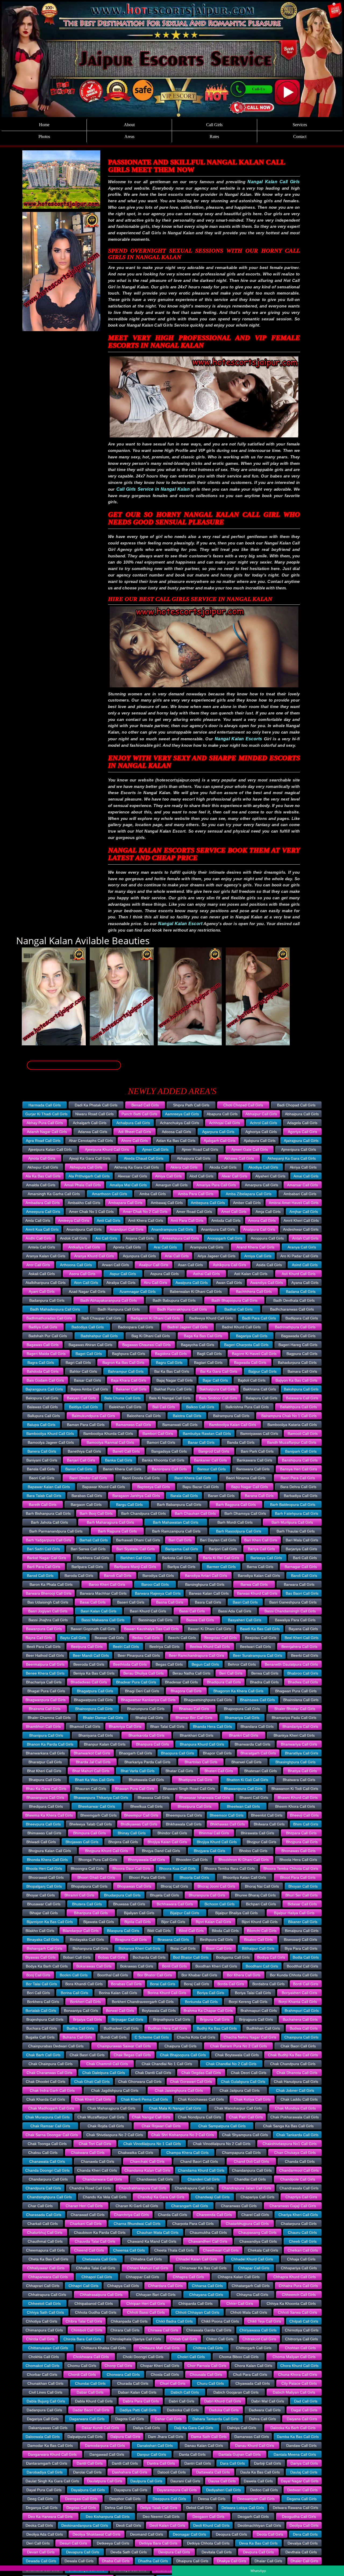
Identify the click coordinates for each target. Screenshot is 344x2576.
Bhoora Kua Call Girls (177, 1869)
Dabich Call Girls (185, 2392)
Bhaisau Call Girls (194, 1709)
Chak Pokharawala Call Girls (295, 2117)
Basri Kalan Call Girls (98, 1611)
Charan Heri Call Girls (84, 2206)
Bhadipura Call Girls (224, 1682)
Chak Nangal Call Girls (151, 2117)
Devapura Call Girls (83, 2552)
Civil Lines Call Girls (46, 2392)
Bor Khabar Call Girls (199, 1975)
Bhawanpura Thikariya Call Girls (101, 1797)
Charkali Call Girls (43, 2224)
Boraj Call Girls (196, 1984)
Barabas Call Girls (87, 1496)
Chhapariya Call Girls (299, 2268)
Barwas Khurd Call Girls (257, 1593)
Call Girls (214, 125)
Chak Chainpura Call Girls (51, 2064)
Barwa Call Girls (254, 1584)
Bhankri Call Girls (244, 1735)
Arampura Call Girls (207, 1247)
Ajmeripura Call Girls (299, 1149)
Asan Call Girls (190, 1265)
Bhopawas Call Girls (134, 1886)
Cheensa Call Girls (129, 2250)
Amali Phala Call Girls (83, 1185)
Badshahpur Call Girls (99, 1336)
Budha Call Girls (80, 2028)
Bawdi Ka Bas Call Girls (260, 1629)
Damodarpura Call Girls (105, 2446)
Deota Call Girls (270, 2534)
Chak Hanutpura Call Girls (296, 2082)
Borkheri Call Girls (85, 2002)
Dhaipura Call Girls (192, 2561)
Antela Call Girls (42, 1247)
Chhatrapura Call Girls (47, 2295)
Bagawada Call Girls (298, 1336)
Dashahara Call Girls (130, 2472)
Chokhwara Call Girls (91, 2357)
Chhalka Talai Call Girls (96, 2268)
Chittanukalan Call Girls (48, 2348)
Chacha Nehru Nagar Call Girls (250, 2037)
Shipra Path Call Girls (191, 1105)
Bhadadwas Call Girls (89, 1682)
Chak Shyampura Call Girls (245, 2135)
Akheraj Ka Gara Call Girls (137, 1167)
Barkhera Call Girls (93, 1558)
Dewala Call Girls (79, 2561)
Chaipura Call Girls (180, 2046)
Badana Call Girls (301, 1291)
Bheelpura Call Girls (195, 1806)
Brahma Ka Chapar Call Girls (208, 2011)
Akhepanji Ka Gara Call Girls (292, 1158)
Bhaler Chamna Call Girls (49, 1718)
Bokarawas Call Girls (94, 1966)
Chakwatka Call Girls (136, 2153)
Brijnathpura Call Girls (172, 2019)
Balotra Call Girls (187, 1416)
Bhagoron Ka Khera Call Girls (238, 1691)
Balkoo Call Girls (200, 1407)
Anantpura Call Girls (218, 1229)
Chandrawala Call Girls (299, 2188)
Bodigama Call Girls (233, 1957)
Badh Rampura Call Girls (119, 1309)
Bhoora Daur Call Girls (131, 1869)
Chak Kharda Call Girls (46, 2099)
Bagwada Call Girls (250, 1363)
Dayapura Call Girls (131, 2490)
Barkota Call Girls (177, 1558)
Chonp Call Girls (118, 2366)
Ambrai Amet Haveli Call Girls (294, 1203)
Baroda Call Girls (79, 1576)
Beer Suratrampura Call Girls (258, 1655)
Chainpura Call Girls (301, 2037)
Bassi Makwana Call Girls (103, 1620)
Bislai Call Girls (183, 1948)
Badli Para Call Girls (259, 1318)
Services (300, 125)
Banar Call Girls (201, 1442)
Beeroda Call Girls (89, 1664)
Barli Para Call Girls (44, 1567)
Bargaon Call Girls (86, 1505)
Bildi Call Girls (159, 1931)
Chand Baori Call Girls (199, 2161)
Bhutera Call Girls (87, 1904)
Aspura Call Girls (164, 1274)
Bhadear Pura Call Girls (136, 1682)
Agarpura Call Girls (218, 1132)
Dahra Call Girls (263, 2419)
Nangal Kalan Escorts (239, 739)
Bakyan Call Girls (81, 1398)
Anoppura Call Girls (267, 1238)
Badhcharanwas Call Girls (292, 1309)
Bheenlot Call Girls (267, 1815)
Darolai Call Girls (87, 2472)
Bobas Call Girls (112, 1957)
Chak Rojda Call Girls (106, 2126)
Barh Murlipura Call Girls (292, 1522)
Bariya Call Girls (261, 1549)
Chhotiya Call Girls (42, 2321)
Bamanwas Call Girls (133, 1425)
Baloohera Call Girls (144, 1416)
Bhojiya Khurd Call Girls (217, 1842)
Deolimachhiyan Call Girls (259, 2525)
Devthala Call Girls (301, 2552)
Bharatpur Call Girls (45, 1762)
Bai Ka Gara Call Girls (219, 1371)
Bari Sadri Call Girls (43, 1549)
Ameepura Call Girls (43, 1212)
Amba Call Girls (153, 1194)
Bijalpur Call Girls (185, 1913)
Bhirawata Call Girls (257, 1833)
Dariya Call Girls (304, 2463)
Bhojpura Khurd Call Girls (106, 1851)
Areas (129, 137)
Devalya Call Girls (303, 2543)
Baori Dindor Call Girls (88, 1478)
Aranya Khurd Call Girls (94, 1256)
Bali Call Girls (164, 1407)
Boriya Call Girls (211, 1993)
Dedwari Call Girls (302, 2490)
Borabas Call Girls (126, 1984)
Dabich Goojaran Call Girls (236, 2392)
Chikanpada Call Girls (129, 2321)
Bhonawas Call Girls (298, 1851)
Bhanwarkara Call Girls (45, 1753)
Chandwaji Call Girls (212, 2197)
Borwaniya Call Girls (81, 2011)
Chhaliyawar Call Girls (46, 2268)
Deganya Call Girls (42, 2508)
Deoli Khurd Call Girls (211, 2525)
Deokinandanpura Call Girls (85, 2525)
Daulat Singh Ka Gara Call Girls (52, 2481)
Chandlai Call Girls (250, 2179)
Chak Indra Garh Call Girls (52, 2090)
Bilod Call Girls (191, 1931)
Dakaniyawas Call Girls (48, 2428)
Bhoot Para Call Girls (298, 1877)
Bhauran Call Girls (91, 1789)
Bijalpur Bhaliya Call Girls (236, 1913)
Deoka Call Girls (39, 2525)
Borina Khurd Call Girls (167, 1993)
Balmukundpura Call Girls (93, 1416)
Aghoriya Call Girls (261, 1132)
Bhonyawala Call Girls (146, 1860)
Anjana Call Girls (140, 1238)
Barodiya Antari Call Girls (206, 1576)
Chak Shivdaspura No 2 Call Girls (115, 2135)
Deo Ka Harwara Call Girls (50, 2517)
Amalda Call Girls (41, 1185)
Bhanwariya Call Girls (299, 1744)
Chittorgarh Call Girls (254, 2348)
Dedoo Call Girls (264, 2490)
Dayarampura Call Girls (177, 2490)
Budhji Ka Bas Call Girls (217, 2028)
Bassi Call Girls (192, 1611)
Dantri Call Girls (198, 2463)
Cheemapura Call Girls (45, 2250)
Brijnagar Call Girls (127, 2019)
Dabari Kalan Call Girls (137, 2392)
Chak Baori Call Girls (298, 2046)
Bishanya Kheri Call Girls (139, 1948)
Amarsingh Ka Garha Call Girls (54, 1194)
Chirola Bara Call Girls (82, 2339)
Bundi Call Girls (114, 2037)
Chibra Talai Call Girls (84, 2321)
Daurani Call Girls (185, 2481)
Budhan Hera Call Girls (168, 2028)
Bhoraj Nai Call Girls (262, 1886)
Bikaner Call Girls (303, 1922)
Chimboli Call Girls (87, 2330)
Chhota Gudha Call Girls (96, 2312)
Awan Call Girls (229, 1283)
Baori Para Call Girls (298, 1478)
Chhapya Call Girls (123, 2286)
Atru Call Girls (155, 1283)
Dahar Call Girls (168, 2419)
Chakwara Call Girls (88, 2153)
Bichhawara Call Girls (175, 1904)
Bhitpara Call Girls (301, 1833)
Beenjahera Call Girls (299, 1647)
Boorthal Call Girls (113, 1975)
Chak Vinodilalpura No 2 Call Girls (222, 2144)
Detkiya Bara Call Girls (158, 2543)
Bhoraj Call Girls (174, 1886)
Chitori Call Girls (220, 2339)
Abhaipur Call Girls (261, 1114)
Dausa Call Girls (222, 2481)
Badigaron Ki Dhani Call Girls (155, 1318)
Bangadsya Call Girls (169, 1451)
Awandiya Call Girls (267, 1283)
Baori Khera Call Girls (193, 1478)
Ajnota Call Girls (42, 1158)
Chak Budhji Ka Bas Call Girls (293, 2055)
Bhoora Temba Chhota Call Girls (291, 1869)
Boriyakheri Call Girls (299, 1993)
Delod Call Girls (199, 2508)
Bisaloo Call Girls (258, 1940)
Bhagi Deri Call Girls (142, 1691)
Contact (300, 137)
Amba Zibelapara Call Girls (249, 1194)
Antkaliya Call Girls (84, 1247)
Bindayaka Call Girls (87, 1940)
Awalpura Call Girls (192, 1283)
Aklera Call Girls (184, 1167)
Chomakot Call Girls (42, 2366)
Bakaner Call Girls (131, 1389)
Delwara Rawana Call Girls (295, 2508)
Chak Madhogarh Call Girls (51, 2108)
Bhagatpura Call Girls (95, 1691)
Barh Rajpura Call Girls (117, 1531)
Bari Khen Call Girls (261, 1540)
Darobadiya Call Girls (45, 2472)
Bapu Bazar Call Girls (201, 1487)
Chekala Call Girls (263, 2250)
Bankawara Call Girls (255, 1460)
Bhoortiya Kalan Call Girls (244, 1877)
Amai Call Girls (306, 1176)
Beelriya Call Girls (164, 1647)
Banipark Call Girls (301, 1451)
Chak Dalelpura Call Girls (104, 2073)
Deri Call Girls (38, 2543)
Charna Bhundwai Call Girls (137, 2224)
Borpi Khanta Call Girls (298, 2002)
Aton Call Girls (86, 1283)
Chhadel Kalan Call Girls (196, 2259)
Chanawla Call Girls (98, 2161)
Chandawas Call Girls (155, 2179)
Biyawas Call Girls (40, 1957)
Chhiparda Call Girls (196, 2303)
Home (44, 125)
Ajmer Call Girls (155, 1149)
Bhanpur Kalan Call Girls (105, 1744)
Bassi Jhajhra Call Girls (48, 1620)
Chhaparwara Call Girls (48, 2277)
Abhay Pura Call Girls (45, 1123)
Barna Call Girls (260, 1567)
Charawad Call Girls (88, 2215)
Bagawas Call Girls (43, 1345)
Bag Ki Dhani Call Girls (151, 1336)
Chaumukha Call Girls (208, 2232)
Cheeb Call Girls (303, 2241)
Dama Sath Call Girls (209, 2437)
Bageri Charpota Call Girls (246, 1345)
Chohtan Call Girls (300, 2348)
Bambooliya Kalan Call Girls (233, 1425)
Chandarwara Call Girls (102, 2179)
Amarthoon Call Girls (110, 1194)
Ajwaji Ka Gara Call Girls (90, 1158)
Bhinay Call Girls (132, 1833)
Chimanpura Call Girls (44, 2330)
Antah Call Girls (305, 1238)
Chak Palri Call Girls (246, 2117)
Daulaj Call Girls (304, 2472)
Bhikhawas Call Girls (227, 1824)
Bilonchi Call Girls (262, 1931)
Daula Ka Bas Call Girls (260, 2472)
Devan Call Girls (41, 2552)
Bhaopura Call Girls (178, 1753)
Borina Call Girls (74, 1993)
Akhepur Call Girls (43, 1167)
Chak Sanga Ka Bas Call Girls (288, 2126)
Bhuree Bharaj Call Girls (255, 1895)
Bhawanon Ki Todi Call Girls (295, 1789)
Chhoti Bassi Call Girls (146, 2312)
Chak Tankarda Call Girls (297, 2135)
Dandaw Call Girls (301, 2446)
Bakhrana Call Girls (260, 1389)
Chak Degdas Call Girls (201, 2073)
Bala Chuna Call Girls (122, 1398)
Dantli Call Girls (125, 2463)
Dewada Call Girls (41, 2561)
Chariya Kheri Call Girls (298, 2215)
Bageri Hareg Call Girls (298, 1345)
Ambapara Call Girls (125, 1203)
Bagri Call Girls (78, 1363)
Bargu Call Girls (129, 1505)
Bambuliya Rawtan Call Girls (207, 1434)
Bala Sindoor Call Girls (218, 1398)
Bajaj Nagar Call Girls (175, 1380)
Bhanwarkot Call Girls (92, 1753)
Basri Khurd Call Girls (148, 1611)
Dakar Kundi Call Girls (100, 2428)
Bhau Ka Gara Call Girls (46, 1789)
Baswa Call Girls (200, 1620)
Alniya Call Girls (168, 1176)
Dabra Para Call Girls (141, 2401)
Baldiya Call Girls (83, 1407)
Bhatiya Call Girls (302, 1771)
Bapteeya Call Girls (154, 1487)
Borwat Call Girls (120, 2011)
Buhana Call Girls (77, 2037)
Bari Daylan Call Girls (218, 1540)
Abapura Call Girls (222, 1114)
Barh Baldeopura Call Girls (293, 1505)
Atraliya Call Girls (121, 1283)
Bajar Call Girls (215, 1380)
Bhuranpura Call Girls (207, 1895)
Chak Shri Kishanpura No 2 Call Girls (183, 2135)
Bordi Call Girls (306, 1984)
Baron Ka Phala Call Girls (51, 1584)
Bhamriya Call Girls (125, 1726)
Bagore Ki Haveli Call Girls (254, 1354)
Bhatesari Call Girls (261, 1771)
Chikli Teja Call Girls (264, 2321)
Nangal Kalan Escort (180, 924)
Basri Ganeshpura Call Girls (293, 1602)
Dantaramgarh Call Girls (47, 2463)
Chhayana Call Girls (206, 2295)
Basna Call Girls (170, 1602)
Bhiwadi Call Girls (41, 1842)
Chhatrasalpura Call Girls (101, 2295)
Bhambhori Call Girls (43, 1726)
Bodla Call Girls (306, 1957)
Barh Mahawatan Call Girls (176, 1522)
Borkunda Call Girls (201, 2002)
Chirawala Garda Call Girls (209, 2330)
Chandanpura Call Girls (252, 2170)
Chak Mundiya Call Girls (295, 2108)
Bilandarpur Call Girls (81, 1931)
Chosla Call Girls (165, 2375)
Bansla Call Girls (41, 1469)
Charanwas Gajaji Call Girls (293, 2206)
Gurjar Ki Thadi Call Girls (46, 1114)
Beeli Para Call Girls (44, 1647)
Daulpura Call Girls (146, 2481)
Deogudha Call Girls (299, 2517)
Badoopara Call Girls (136, 1327)
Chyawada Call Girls (253, 2383)
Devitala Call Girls (217, 2552)
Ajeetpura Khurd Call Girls (107, 1149)
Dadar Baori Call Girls (91, 2410)
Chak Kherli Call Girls (93, 2099)
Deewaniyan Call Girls (256, 2499)
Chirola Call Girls (40, 2339)
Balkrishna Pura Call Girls (247, 1407)
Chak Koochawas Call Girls (201, 2099)
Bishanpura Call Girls (90, 1948)
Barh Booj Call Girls (96, 1513)
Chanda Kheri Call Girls (97, 2170)
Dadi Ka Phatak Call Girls (96, 1105)
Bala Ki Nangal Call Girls (170, 1398)
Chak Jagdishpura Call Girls (115, 2090)
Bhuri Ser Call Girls (302, 1895)
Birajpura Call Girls (131, 1940)
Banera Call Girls (42, 1451)
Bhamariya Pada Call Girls (294, 1718)
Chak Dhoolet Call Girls (46, 2082)
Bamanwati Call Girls (180, 1425)
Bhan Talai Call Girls (167, 1726)
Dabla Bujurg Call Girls (46, 2401)
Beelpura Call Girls (87, 1647)
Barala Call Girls (184, 1496)
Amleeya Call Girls (74, 1220)
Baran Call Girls (221, 1496)
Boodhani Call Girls (262, 1966)
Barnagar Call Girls (301, 1567)
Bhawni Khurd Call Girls (298, 1797)
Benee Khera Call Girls (45, 1673)
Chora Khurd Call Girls (299, 2366)
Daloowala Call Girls (43, 2437)
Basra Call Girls (208, 1602)
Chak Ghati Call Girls (92, 2082)
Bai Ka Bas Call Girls (172, 1371)
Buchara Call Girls (42, 2028)
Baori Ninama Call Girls (246, 1478)
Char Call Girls (40, 2206)
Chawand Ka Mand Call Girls (152, 2241)
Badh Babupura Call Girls (174, 1300)
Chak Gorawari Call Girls (191, 2082)
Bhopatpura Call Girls (89, 1886)
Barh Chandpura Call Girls (144, 1513)
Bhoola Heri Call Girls (44, 1869)
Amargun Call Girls (172, 1185)
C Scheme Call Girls (152, 2037)
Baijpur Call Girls (262, 1371)
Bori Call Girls (38, 1993)
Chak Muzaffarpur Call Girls (101, 2117)
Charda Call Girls (173, 2215)
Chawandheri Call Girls (208, 2241)
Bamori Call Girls (161, 1442)
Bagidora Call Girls (171, 1354)
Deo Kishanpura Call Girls (108, 2517)
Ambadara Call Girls (43, 1203)
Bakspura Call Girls (42, 1398)
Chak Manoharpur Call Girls (238, 2108)
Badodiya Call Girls (88, 1327)
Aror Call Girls (38, 1265)
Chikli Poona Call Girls (220, 2321)
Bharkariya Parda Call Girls (147, 1762)
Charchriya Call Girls (131, 2215)
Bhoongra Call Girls (87, 1869)
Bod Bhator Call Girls (191, 1957)
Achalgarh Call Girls (90, 1123)
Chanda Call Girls (300, 2161)
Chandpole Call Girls (298, 2179)
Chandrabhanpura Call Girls (143, 2188)
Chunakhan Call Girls (45, 2383)
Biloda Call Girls (225, 1931)
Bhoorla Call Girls (194, 1877)
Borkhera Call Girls (43, 2002)
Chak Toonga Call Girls (47, 2144)
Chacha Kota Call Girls (196, 2037)
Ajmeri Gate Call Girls (250, 1149)
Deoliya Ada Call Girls (45, 2534)
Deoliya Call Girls (304, 2525)
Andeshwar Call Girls (301, 1229)
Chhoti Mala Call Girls (249, 2312)
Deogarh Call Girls (253, 2517)
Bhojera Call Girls (123, 1842)
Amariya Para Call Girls (216, 1185)
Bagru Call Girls (169, 1363)
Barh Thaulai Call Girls (296, 1531)
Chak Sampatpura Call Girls (222, 2126)
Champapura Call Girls (241, 2153)
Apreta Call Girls (127, 1247)
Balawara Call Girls (302, 1398)
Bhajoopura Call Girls (242, 1709)
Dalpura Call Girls (125, 2437)
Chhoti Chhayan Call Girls (197, 2312)
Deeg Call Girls (40, 2499)
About (129, 125)
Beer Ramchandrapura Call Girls (196, 1655)
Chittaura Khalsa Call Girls (103, 2348)
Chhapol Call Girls (97, 2277)
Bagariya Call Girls (252, 1336)
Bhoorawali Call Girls (46, 1877)
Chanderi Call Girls (204, 2179)
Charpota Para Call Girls (193, 2224)
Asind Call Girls (305, 1265)
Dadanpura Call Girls (44, 2410)
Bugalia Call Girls (40, 2037)
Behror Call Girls (242, 1664)
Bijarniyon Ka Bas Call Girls (50, 1922)
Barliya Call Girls (181, 1567)
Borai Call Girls (163, 1984)
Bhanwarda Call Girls (252, 1744)
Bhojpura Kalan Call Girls (50, 1851)
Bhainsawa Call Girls (257, 1700)
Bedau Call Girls (146, 1638)
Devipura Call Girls (174, 2552)
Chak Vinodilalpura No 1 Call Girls (152, 2144)
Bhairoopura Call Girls (94, 1709)
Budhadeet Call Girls (121, 2028)
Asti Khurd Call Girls (299, 1274)
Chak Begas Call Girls (132, 2055)
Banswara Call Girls (253, 1469)
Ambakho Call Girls (84, 1203)
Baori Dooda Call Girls (141, 1478)
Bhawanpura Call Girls (45, 1797)
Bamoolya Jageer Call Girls (51, 1442)
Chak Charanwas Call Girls (49, 2073)
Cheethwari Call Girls (221, 2250)
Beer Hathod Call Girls (45, 1655)
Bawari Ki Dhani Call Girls (209, 1629)
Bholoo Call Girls (253, 1851)
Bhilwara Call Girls (269, 1824)
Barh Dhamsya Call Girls (245, 1513)
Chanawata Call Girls (47, 2161)
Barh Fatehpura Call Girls (297, 1513)
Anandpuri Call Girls (127, 1229)
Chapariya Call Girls (257, 2197)
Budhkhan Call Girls (263, 2028)
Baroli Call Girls (304, 1576)
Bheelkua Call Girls (146, 1806)
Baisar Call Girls (87, 1380)
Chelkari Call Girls (303, 2250)
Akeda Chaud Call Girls (144, 1158)
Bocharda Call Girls (149, 1957)
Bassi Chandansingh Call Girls (290, 1611)
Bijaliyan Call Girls (139, 1913)
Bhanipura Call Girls (46, 1735)
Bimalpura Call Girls (302, 1931)
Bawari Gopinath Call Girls (93, 1629)
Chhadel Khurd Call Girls (252, 2259)
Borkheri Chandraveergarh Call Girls (143, 2002)
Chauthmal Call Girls (45, 2241)
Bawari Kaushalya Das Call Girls (151, 1629)
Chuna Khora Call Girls (298, 2375)
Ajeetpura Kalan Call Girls (50, 1149)
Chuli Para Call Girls (250, 2375)
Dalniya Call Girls (242, 2428)
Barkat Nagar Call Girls (47, 1558)
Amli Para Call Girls (187, 1220)
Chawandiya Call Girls (258, 2241)
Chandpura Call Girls (43, 2188)
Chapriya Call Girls (301, 2197)
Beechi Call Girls (182, 1638)
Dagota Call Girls (130, 2419)
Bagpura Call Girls (302, 1354)
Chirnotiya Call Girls (302, 2330)
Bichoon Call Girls (220, 1904)
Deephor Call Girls (125, 2499)
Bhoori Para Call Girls (147, 1877)
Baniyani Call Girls (42, 1460)
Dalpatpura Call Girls (85, 2437)
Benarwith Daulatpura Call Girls (291, 1664)
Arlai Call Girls (177, 1256)
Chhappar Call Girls (142, 2277)
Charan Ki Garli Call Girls (137, 2206)
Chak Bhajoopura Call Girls (183, 2055)
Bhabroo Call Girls (303, 1673)
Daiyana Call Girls (302, 2419)
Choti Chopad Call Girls (243, 1105)
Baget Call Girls (89, 1354)
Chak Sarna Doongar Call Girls (52, 2135)
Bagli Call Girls (209, 1354)
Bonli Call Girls (174, 1966)
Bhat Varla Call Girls (138, 1771)
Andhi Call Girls (39, 1238)
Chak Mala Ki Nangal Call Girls (175, 2108)
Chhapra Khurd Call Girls (295, 2277)
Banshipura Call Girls (300, 1460)
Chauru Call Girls (302, 2232)
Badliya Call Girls (43, 1327)
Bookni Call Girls (74, 1975)
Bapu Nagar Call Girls (250, 1487)
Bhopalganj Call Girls (44, 1886)
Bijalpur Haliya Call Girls (294, 1913)
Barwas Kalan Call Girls (209, 1593)
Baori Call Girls (42, 1478)
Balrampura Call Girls (231, 1416)
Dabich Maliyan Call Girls (294, 2392)
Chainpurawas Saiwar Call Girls (124, 2046)
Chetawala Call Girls (99, 2259)
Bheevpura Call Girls (43, 1824)
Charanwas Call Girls (239, 2206)
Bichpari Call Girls (261, 1904)
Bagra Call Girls (41, 1363)
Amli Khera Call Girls (146, 1220)
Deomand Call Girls (147, 2534)
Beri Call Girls (231, 1673)
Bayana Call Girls (303, 1629)
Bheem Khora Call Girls (295, 1806)
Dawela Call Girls (258, 2481)
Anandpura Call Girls (84, 1229)
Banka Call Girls (119, 1460)
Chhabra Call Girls (146, 2259)
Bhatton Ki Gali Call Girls (247, 1780)
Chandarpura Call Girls (48, 2179)
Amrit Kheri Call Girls (301, 1220)
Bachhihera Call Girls (254, 1291)
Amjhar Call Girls (304, 1212)
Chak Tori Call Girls (95, 2144)
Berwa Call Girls (265, 1673)
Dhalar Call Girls (268, 2561)
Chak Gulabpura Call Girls (243, 2082)
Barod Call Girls (40, 1576)
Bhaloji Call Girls (149, 1718)
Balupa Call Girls (41, 1425)
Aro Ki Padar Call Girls (299, 1256)
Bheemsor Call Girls (227, 1815)
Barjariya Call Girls (301, 1549)
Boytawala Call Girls (159, 2011)
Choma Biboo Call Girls (239, 2357)
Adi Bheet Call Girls (135, 1132)
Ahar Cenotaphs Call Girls (91, 1141)
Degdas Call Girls (81, 2508)
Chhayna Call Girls (252, 2295)
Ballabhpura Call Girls (298, 1407)
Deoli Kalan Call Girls (167, 2525)
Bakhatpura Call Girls (217, 1389)
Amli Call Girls (109, 1220)
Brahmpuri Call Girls (302, 2011)
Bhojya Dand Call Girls (161, 1851)
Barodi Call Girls (118, 1576)
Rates (214, 137)
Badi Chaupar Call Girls (101, 1318)
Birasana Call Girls (173, 1940)
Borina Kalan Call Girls (118, 1993)
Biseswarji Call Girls (300, 1940)
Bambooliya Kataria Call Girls (292, 1425)
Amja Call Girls (268, 1212)
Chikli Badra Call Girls (174, 2321)
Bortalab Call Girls (41, 2011)
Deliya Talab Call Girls (159, 2508)
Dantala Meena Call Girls (295, 2454)
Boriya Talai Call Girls (253, 1993)
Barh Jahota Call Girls (49, 1522)
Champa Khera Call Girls (187, 2153)
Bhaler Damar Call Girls (103, 1718)
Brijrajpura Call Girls (256, 2019)
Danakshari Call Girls (155, 2446)
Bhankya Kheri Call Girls (294, 1735)
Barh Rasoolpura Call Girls (239, 1531)
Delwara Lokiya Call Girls (243, 2508)
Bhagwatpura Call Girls (93, 1700)
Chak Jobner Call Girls (295, 2090)
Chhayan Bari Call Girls (156, 2295)
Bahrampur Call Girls (126, 1371)
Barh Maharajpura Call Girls (110, 1522)
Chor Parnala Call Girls (207, 2366)
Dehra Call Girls (118, 2508)
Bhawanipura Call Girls (243, 1789)
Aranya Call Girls (302, 1247)
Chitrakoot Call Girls (259, 2339)
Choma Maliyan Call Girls (294, 2357)
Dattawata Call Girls (213, 2472)
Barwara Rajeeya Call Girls (158, 1593)
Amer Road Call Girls (194, 1212)
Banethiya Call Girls (84, 1451)
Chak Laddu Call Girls (299, 2099)
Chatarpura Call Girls (299, 2224)
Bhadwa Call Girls (303, 1682)
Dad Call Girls (306, 2401)
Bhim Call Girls (306, 1824)
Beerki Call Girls (305, 1655)
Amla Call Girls (38, 1220)
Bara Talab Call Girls (44, 1496)
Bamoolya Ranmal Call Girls (110, 1442)
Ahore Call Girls (135, 1141)
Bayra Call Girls (39, 1638)
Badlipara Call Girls (302, 1318)
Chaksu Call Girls (43, 2153)
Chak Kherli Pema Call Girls (144, 2099)
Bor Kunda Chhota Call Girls (294, 1975)
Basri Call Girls (245, 1602)
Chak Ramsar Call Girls (50, 2126)
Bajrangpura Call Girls (44, 1389)
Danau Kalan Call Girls (204, 2446)
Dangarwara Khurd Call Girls (52, 2454)
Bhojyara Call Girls (209, 1851)
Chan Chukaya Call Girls (295, 2153)
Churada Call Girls (133, 2383)
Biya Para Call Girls (301, 1948)
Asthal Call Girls (206, 1274)
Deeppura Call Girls (169, 2499)
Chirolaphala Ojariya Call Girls (135, 2339)
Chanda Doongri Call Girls (47, 2170)
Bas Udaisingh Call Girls (48, 1602)
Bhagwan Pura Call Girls (296, 1691)
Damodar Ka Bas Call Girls (50, 2446)
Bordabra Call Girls (268, 1984)
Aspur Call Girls (123, 1274)
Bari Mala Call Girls (302, 1540)
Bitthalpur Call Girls (258, 1948)
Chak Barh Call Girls (43, 2055)
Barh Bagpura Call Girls (236, 1505)
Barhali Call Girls (94, 1540)
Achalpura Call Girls (133, 1123)
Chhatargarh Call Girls (251, 2286)
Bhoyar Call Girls (41, 1895)
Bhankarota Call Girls (146, 1735)
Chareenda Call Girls (214, 2215)
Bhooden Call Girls (192, 1860)
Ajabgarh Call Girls (220, 1141)
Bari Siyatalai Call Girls (136, 1549)
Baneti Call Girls (126, 1451)
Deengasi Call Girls (81, 2499)
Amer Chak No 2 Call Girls (145, 1212)
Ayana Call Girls (305, 1283)
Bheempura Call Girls (184, 1815)
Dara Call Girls (232, 2463)
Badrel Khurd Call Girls (241, 1327)
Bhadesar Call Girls (181, 1682)
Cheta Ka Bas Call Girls (48, 2259)
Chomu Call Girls (82, 2366)
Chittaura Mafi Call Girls (159, 2348)
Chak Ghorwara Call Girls (140, 2082)
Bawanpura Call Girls (44, 1629)
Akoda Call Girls (223, 1167)
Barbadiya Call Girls (301, 1496)
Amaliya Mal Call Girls (128, 1185)
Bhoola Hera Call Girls (298, 1860)
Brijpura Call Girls (215, 2019)
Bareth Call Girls (43, 1505)
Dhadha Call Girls (153, 2561)
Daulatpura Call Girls (105, 2481)
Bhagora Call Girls (186, 1691)
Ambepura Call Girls (208, 1203)
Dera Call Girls (305, 2534)
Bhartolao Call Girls (201, 1762)
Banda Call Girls (241, 1442)
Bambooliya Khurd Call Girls (50, 1434)
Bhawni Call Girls (254, 1797)
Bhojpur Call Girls (261, 1842)
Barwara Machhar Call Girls (103, 1593)
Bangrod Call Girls (214, 1451)
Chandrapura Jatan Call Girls (246, 2188)
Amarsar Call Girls (302, 1185)
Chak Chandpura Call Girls (293, 2064)
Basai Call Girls (93, 1602)
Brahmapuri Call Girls (259, 2011)
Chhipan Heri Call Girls (146, 2303)
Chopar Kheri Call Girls (160, 2366)
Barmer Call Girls (221, 1567)
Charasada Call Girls (44, 2215)
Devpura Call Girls (258, 2552)
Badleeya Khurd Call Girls (211, 1318)
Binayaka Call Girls (43, 1940)
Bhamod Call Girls (85, 1726)
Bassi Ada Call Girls (235, 1611)
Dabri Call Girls (182, 2401)
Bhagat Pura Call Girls (46, 1691)
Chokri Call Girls (191, 2357)
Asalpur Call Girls (154, 1265)
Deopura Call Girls (231, 2534)
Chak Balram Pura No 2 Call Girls (239, 2046)
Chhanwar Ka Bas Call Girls (203, 2268)
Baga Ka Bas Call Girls (203, 1336)
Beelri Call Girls (126, 1647)
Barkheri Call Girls (136, 1558)
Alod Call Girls (201, 1176)
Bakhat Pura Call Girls (173, 1389)
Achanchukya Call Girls (180, 1123)
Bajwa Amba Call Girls (89, 1389)
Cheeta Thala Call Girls (174, 2250)
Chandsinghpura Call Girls (49, 2197)
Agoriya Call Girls (302, 1132)
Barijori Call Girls (223, 1549)
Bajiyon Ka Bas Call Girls (296, 1380)
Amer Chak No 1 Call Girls (91, 1212)
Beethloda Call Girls (130, 1664)
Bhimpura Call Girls (89, 1833)
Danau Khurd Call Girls (255, 2446)
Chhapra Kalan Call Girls (239, 2277)
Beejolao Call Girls (261, 1638)
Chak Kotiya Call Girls (252, 2099)
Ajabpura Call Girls (260, 1141)
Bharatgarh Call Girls (258, 1753)
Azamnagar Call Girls (138, 1291)
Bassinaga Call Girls (155, 1620)
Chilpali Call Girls (304, 2321)
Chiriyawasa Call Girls (258, 2330)
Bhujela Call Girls (164, 1895)
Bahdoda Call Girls (43, 1371)
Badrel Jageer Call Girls (188, 1327)
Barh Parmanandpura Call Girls (56, 1531)
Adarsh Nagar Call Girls (47, 1132)
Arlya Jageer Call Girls (216, 1256)
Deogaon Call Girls (208, 2517)
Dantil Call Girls (90, 2463)
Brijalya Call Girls (87, 2019)
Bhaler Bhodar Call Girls (295, 1709)
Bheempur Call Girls (141, 1815)
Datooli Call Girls (172, 2472)
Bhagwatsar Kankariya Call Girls (148, 1700)
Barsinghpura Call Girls (205, 1584)
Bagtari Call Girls (208, 1363)
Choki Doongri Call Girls (143, 2357)
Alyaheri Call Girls (270, 1176)
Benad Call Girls (145, 1105)
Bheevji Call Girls (304, 1815)
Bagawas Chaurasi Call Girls (146, 1345)
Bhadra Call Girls (264, 1682)
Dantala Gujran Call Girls (240, 2454)
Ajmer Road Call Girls (200, 1149)
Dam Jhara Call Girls (166, 2437)
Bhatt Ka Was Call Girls (95, 1780)
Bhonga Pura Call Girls (98, 1860)
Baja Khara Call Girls (129, 1380)
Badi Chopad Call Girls (296, 1105)
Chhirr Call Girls (240, 2303)
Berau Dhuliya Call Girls (144, 1673)
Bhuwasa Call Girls (129, 1904)
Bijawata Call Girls (99, 1922)
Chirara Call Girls (125, 2330)
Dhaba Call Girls (116, 2561)
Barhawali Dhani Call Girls (138, 1540)
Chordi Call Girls (82, 2375)
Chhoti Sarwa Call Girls (298, 2312)
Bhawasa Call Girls (154, 1797)
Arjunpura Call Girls (139, 1256)
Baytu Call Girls (73, 1638)
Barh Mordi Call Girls (235, 1522)
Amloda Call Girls (226, 1220)
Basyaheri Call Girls (245, 1620)
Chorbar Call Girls (42, 2375)
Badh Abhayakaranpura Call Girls (109, 1300)
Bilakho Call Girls (40, 1931)
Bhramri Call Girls (79, 1895)
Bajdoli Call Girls (252, 1380)
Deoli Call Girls (129, 2525)
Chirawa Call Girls (163, 2330)
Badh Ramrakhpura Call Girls (182, 1309)
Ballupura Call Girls (44, 1416)
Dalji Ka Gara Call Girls (194, 2428)
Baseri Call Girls (131, 1602)
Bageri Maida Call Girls (46, 1354)
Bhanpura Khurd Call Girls (202, 1744)
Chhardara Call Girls (165, 2286)
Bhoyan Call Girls (303, 1886)
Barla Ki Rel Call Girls (221, 1558)
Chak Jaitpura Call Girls (240, 2090)
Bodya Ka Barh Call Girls (47, 1966)
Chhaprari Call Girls (43, 2286)
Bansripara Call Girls (169, 1469)
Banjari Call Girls (81, 1460)
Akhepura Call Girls (86, 1167)
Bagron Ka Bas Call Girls (123, 1363)
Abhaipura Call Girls (302, 1114)
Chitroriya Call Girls (302, 2339)
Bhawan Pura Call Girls (135, 1789)
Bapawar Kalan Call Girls (49, 1487)
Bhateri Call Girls (219, 1771)
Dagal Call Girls (304, 2410)
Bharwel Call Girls (246, 1762)
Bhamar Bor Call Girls (194, 1718)
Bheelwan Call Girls (243, 1806)
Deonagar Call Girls (189, 2534)
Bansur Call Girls (212, 1469)
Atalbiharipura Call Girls (46, 1283)
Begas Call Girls (169, 1664)
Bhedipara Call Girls (46, 1806)
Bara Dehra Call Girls (298, 1487)
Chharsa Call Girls (207, 2286)
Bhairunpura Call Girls (146, 1709)
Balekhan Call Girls (125, 1407)
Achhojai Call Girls (225, 1123)
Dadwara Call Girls (265, 2410)
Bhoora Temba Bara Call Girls (230, 1869)
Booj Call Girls (38, 1975)
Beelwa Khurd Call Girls (210, 1647)
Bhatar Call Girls (179, 1771)
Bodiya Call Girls (271, 1957)
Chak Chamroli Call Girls (107, 2064)
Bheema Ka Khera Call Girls (49, 1815)
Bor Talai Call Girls (41, 1984)
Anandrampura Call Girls (172, 1229)
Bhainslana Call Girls (301, 1700)
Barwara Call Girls (299, 1584)
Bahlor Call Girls (83, 1371)
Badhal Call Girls (239, 1309)
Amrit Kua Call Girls (42, 1229)
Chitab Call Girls (184, 2339)
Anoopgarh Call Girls (225, 1238)
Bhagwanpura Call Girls (46, 1700)
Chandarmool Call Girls (299, 2170)
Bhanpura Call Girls (153, 1744)
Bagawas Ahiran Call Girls (90, 1345)
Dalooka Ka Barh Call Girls (293, 2428)
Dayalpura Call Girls (88, 2490)
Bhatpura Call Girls (45, 1780)
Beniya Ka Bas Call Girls (94, 1673)
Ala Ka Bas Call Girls (43, 1176)
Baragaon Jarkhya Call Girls (136, 1496)
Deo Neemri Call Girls (161, 2517)
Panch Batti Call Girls (139, 1114)
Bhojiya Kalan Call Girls (167, 1842)
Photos (44, 137)
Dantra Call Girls (161, 2463)
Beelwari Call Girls (255, 1647)
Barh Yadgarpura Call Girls (49, 1540)
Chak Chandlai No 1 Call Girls (167, 2064)
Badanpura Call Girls (47, 1300)
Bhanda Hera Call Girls (212, 1726)
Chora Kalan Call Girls (253, 2366)
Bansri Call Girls (79, 1469)
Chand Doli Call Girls (251, 2161)
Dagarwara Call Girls (87, 2419)
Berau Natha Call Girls (191, 1673)
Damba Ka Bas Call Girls (298, 2437)
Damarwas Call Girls (252, 2437)
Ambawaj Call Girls (167, 1203)
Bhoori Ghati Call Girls (96, 1877)
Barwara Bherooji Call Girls (49, 1593)
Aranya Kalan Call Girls (46, 1256)
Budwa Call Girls (304, 2028)
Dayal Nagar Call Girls (300, 2481)
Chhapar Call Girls (254, 2268)
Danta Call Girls (192, 2454)
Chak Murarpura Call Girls (47, 2117)
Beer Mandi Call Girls (91, 1655)
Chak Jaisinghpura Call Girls (179, 2090)
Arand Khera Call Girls (255, 1247)
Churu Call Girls (210, 2383)
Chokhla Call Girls (44, 2357)
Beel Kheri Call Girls (302, 1638)
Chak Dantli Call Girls (153, 2073)
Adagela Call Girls (302, 1123)
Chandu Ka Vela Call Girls (105, 2197)
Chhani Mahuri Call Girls (148, 2268)
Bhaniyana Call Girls (96, 1735)
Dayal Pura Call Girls (44, 2490)
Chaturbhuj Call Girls (45, 2232)
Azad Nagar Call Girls (87, 1291)
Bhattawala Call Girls (146, 1780)
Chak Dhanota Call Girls (297, 2073)
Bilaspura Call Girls (123, 1931)
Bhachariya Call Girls (44, 1682)
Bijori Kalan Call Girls (213, 1922)
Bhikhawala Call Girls (184, 1824)
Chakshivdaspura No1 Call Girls (290, 2144)
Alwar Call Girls (234, 1176)
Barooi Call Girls (155, 1584)
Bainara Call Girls (302, 1371)
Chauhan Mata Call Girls (158, 2232)
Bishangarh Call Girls (44, 1948)
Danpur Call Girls (152, 2454)
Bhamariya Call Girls (242, 1718)
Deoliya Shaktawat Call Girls (96, 2534)
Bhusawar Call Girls (44, 1904)
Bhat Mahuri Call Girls (91, 1771)
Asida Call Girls (269, 1265)
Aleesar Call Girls (132, 1176)
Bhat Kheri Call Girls (44, 1771)
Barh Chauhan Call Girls (195, 1513)
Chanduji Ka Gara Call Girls (161, 2197)
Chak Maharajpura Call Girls (111, 2108)
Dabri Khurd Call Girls (223, 2401)
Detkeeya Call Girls (113, 2543)
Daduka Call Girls (224, 2410)
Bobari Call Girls (77, 1957)
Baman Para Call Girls (86, 1425)
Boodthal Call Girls (302, 1966)
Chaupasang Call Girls (257, 2232)
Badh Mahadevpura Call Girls (55, 1309)
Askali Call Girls (42, 1274)
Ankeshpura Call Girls (180, 1238)
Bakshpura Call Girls (301, 1389)
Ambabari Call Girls (300, 1194)
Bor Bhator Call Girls (155, 1975)
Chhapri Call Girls (83, 2286)
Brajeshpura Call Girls (45, 2019)
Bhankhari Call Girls (197, 1735)
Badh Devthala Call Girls (294, 1300)
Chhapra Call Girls (188, 2277)
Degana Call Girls (302, 2499)
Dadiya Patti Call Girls (138, 2410)
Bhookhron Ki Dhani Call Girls (244, 1860)
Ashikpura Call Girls (230, 1265)
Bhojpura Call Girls (302, 1842)
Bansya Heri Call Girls (299, 1469)
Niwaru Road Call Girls (94, 1114)
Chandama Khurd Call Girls (201, 2170)
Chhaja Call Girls (301, 2259)
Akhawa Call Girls (239, 1158)
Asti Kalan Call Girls (251, 1274)
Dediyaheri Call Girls (223, 2490)
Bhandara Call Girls (257, 1726)
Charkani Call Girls (86, 2224)
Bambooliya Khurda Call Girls (108, 1434)
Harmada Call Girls (45, 1105)
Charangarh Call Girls (190, 2206)
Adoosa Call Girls (176, 1132)
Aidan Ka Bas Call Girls (176, 1141)
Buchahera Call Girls (300, 2019)
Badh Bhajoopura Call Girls (234, 1300)
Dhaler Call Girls (304, 2561)
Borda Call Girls (231, 1984)
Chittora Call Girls (208, 2348)
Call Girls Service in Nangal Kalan (153, 489)
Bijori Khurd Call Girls (260, 1922)
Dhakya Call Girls (232, 2561)
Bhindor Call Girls (172, 1833)
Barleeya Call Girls (266, 1558)
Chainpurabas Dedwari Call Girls (56, 2046)
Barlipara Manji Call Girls (135, 1567)
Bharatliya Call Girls (302, 1753)
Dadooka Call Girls (183, 2410)
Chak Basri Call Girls (87, 2055)
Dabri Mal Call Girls (268, 2401)
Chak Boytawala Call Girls (237, 2055)
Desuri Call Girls (73, 2543)
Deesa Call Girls (212, 2499)
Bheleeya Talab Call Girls (91, 1824)
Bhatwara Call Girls (299, 1780)
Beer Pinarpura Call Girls (139, 1655)
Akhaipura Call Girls (194, 1158)
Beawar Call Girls (109, 1638)
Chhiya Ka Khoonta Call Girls (291, 2303)
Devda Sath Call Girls (129, 2552)
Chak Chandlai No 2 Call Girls (231, 2064)
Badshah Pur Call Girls (48, 1336)
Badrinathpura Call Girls (295, 1327)
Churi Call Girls (173, 2383)
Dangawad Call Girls (107, 2454)
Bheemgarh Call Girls (98, 1815)
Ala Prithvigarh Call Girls (89, 1176)
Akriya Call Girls (303, 1167)
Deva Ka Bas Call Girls (258, 2543)
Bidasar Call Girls (302, 1904)
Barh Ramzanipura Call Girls (176, 1531)
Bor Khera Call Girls (244, 1975)
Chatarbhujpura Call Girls (247, 2224)
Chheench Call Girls (299, 2295)
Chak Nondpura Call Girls (200, 2117)
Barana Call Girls (259, 1496)
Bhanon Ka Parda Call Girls (50, 1744)
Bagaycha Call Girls (198, 1345)
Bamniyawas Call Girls (259, 1434)
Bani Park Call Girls (257, 1451)
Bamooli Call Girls (303, 1434)
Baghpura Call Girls (129, 1354)
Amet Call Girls (234, 1212)
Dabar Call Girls (90, 2392)
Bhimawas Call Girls (44, 1833)
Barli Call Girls (305, 1558)
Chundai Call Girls (90, 2383)
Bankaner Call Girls (210, 1460)
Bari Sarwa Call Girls (88, 1549)
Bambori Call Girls (158, 1434)
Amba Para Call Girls (196, 1194)
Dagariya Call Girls (43, 2419)
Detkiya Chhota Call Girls (208, 2543)
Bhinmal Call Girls (214, 1833)
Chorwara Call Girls (123, 2375)
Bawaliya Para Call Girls (295, 1620)
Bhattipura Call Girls (195, 1780)
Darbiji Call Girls (268, 2463)
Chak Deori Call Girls (249, 2073)
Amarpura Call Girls (261, 1185)
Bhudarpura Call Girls (122, 1895)
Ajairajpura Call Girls (301, 1141)
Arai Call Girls (165, 1247)
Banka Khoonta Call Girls (163, 1460)
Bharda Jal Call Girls (93, 1762)
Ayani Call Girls (42, 1291)
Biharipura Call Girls (91, 1913)
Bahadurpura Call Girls (297, 1363)
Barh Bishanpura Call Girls (48, 1513)
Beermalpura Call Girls (45, 1664)
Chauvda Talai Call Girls (95, 2241)
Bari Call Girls (180, 1540)
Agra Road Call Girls (43, 1141)
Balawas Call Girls (42, 1407)
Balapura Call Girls (261, 1398)
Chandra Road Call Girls (90, 2188)
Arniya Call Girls (258, 1256)
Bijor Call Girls (173, 1922)
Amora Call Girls (262, 1220)
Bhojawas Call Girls (82, 1842)
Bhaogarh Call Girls (136, 1753)
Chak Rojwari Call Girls (161, 2126)
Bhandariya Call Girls (300, 1726)
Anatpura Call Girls (259, 1229)
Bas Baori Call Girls (302, 1593)
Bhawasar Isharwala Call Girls (205, 1797)
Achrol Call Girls (264, 1123)
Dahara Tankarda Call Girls (215, 2419)
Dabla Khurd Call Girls (94, 2401)
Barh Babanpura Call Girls (179, 1505)
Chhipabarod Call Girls (94, 2303)
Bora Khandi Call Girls (84, 1984)
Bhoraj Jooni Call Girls (216, 1886)
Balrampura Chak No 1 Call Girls (289, 1416)
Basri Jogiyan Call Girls (48, 1611)
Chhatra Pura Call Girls (298, 2286)
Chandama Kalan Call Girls (147, 2170)
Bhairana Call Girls (45, 1709)
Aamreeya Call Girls (182, 1114)
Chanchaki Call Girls (147, 2161)
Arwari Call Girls (115, 1265)
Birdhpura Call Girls (216, 1940)
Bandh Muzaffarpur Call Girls (292, 1442)
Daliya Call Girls (146, 2428)
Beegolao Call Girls (221, 1638)
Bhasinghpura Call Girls (295, 1762)
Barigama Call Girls (182, 1549)
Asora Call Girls (82, 1274)
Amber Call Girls (247, 1203)
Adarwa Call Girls (93, 1132)
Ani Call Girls (106, 1238)
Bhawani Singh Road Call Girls (189, 1789)
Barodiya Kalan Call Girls (259, 1576)
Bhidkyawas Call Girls (139, 1824)
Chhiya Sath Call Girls (45, 2312)
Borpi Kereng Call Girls (248, 2002)
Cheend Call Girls (89, 2250)
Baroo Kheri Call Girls (107, 1584)
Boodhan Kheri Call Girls (216, 1966)
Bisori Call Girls (219, 1948)
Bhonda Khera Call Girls (47, 1860)
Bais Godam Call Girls (45, 1380)
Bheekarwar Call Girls (97, 1806)
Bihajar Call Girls (44, 1913)
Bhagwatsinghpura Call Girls (208, 1700)
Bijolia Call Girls (138, 1922)
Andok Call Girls (74, 1238)
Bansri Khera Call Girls (122, 1469)
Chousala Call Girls (206, 2375)
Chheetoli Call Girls (44, 2303)
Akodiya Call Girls (263, 1167)
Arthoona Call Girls (76, 1265)
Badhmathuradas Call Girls (49, 1318)
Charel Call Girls (255, 2215)
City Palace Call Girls (299, 2383)
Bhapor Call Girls (217, 1753)
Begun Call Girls (205, 1664)
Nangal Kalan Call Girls (274, 182)
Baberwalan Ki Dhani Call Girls (196, 1291)
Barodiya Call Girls (158, 1576)
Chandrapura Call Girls (194, 2188)
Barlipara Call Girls (87, 1567)
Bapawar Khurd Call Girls (104, 1487)
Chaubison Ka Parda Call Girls (100, 2232)
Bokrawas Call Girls (137, 1966)
